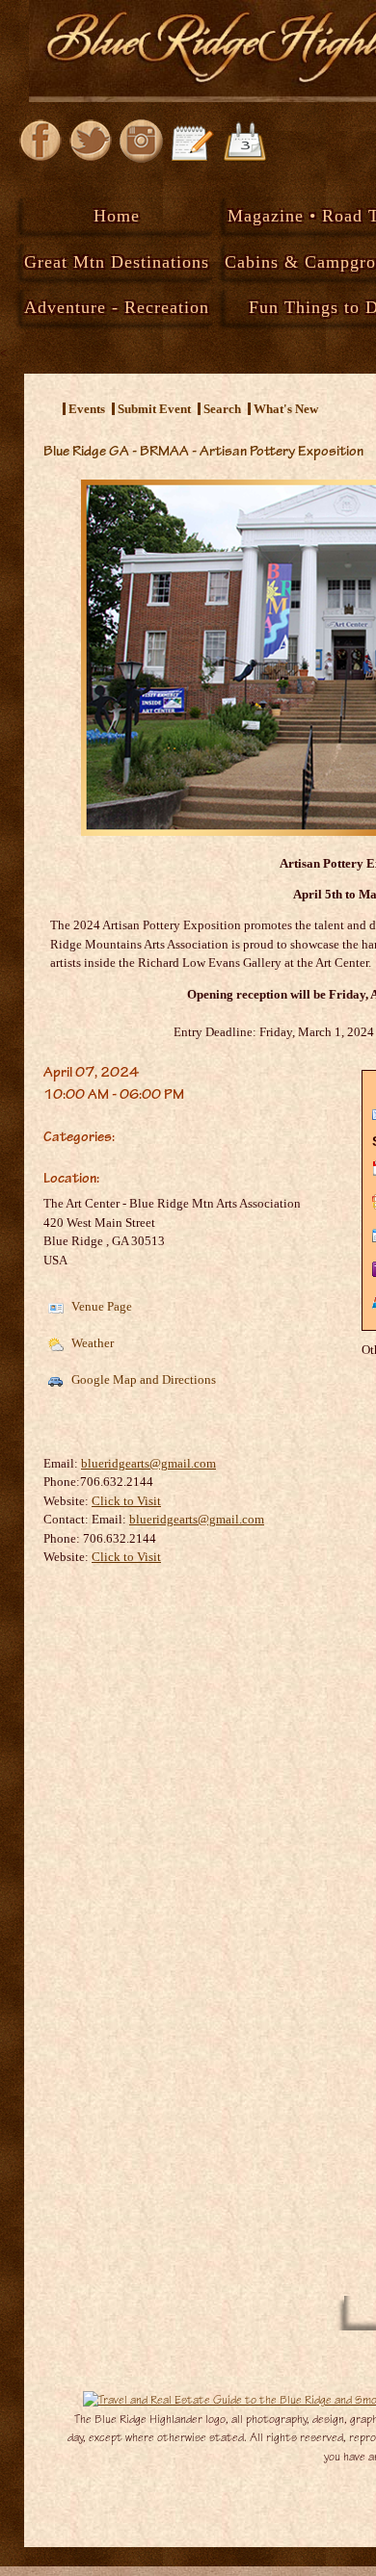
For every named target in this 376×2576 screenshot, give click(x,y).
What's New (286, 409)
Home (117, 216)
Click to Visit (126, 1501)
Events (87, 409)
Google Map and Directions (142, 1379)
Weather (91, 1343)
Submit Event (154, 409)
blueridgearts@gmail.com (148, 1463)
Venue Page (100, 1306)
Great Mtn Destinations (117, 262)
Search (222, 409)
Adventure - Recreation (117, 307)
